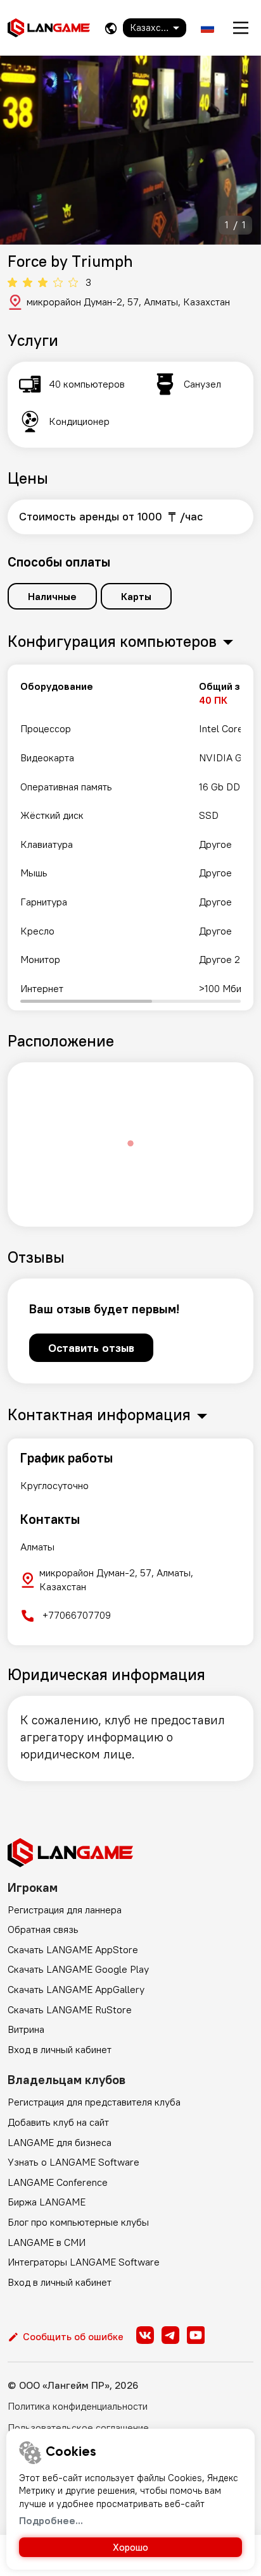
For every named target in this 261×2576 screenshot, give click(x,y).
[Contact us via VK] (145, 2335)
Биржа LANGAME (47, 2202)
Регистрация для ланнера (65, 1910)
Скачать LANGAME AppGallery (76, 1989)
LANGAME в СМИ (47, 2242)
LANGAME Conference (58, 2182)
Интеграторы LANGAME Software (84, 2262)
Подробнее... (51, 2520)
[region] (130, 837)
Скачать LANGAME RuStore (70, 2009)
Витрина (26, 2029)
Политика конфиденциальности (78, 2406)
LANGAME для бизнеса (60, 2142)
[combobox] (155, 28)
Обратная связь (43, 1929)
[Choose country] (111, 28)
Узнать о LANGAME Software (73, 2162)
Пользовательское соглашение (78, 2427)
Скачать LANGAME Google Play (78, 1969)
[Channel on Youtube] (196, 2335)
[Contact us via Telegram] (170, 2335)
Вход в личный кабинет (60, 2049)
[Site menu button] (241, 28)
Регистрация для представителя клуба (94, 2102)
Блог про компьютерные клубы (78, 2222)
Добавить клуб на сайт (58, 2122)
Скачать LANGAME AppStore (73, 1949)
